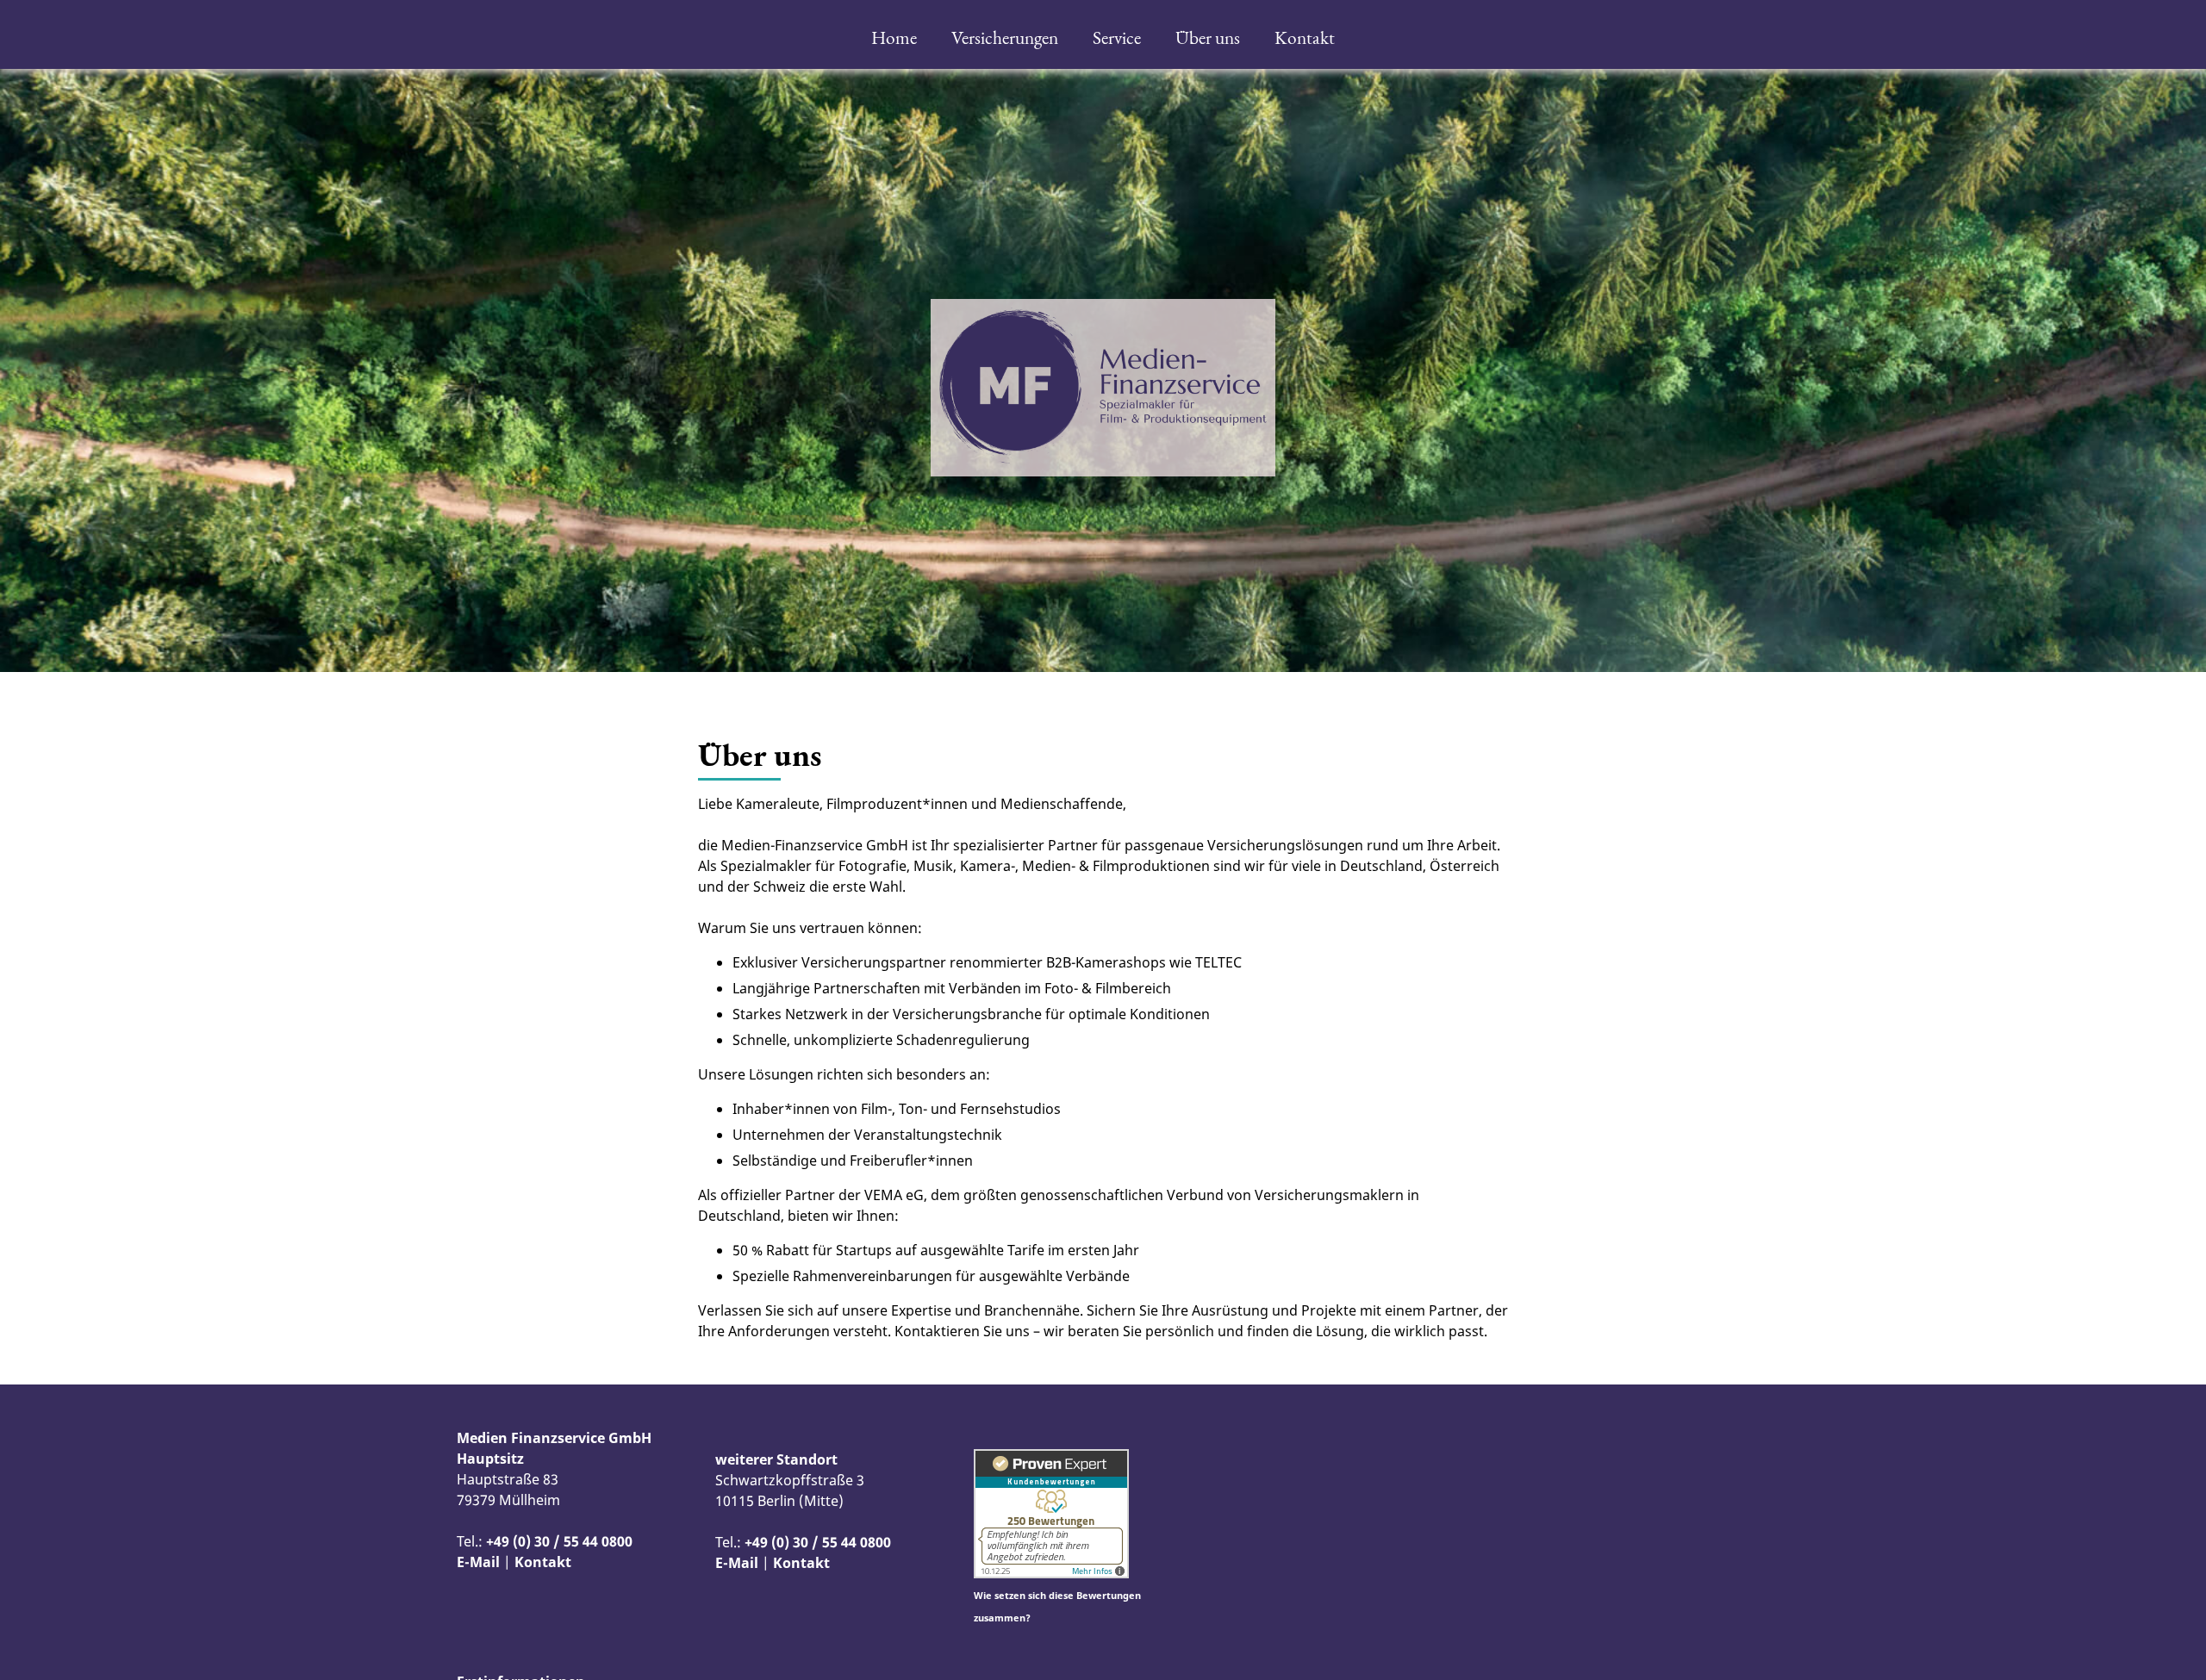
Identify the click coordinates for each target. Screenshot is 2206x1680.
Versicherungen (1005, 37)
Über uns (1208, 37)
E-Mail (478, 1562)
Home (894, 37)
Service (1117, 37)
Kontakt (1305, 37)
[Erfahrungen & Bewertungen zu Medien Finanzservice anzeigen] (1051, 1573)
